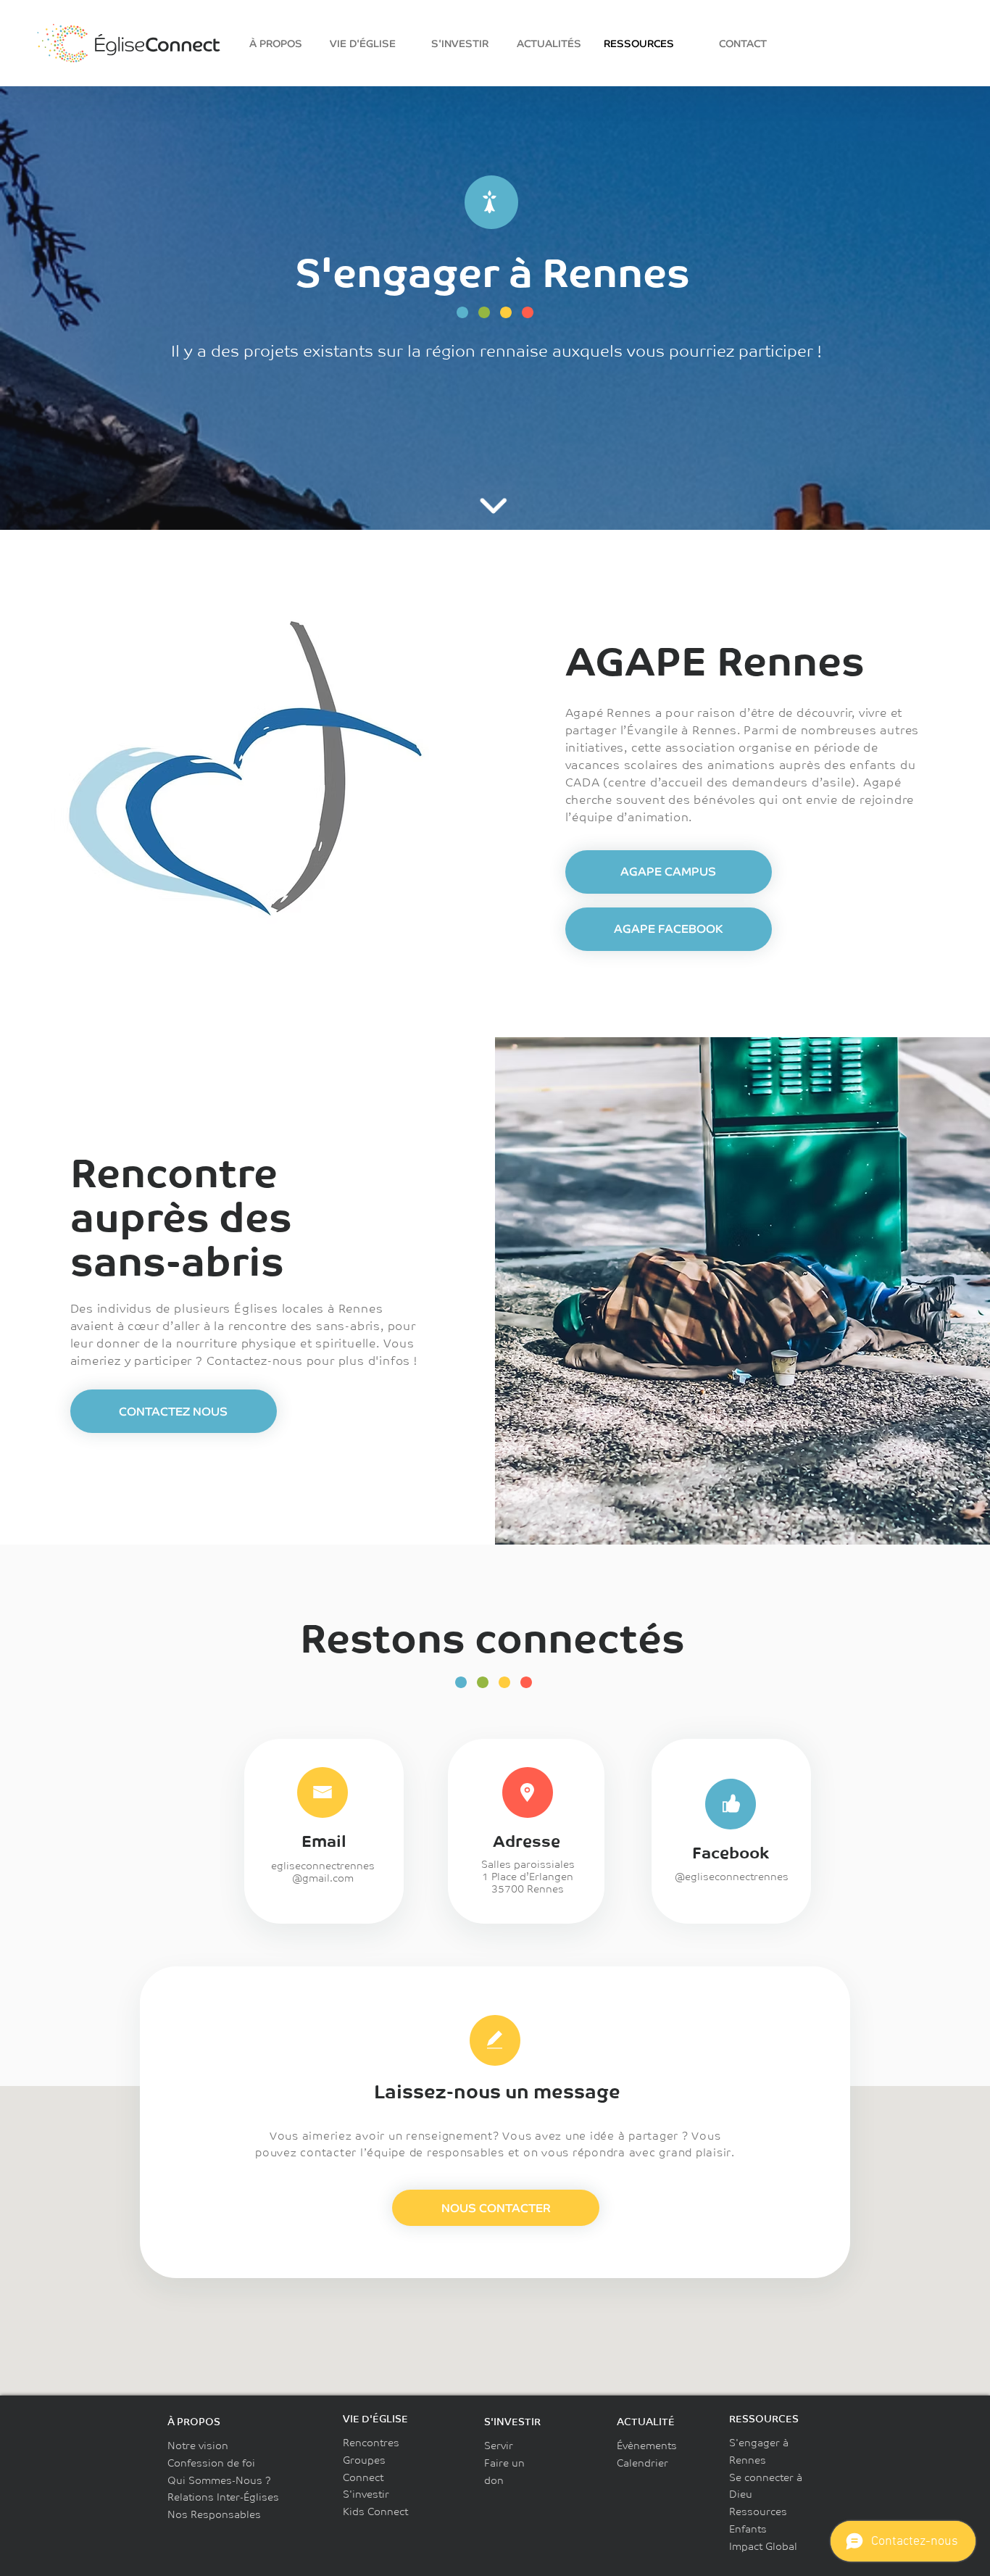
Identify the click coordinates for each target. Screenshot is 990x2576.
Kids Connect (375, 2511)
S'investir (366, 2494)
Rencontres (371, 2443)
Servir (499, 2446)
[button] (174, 1411)
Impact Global (763, 2546)
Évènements (647, 2446)
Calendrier (642, 2463)
